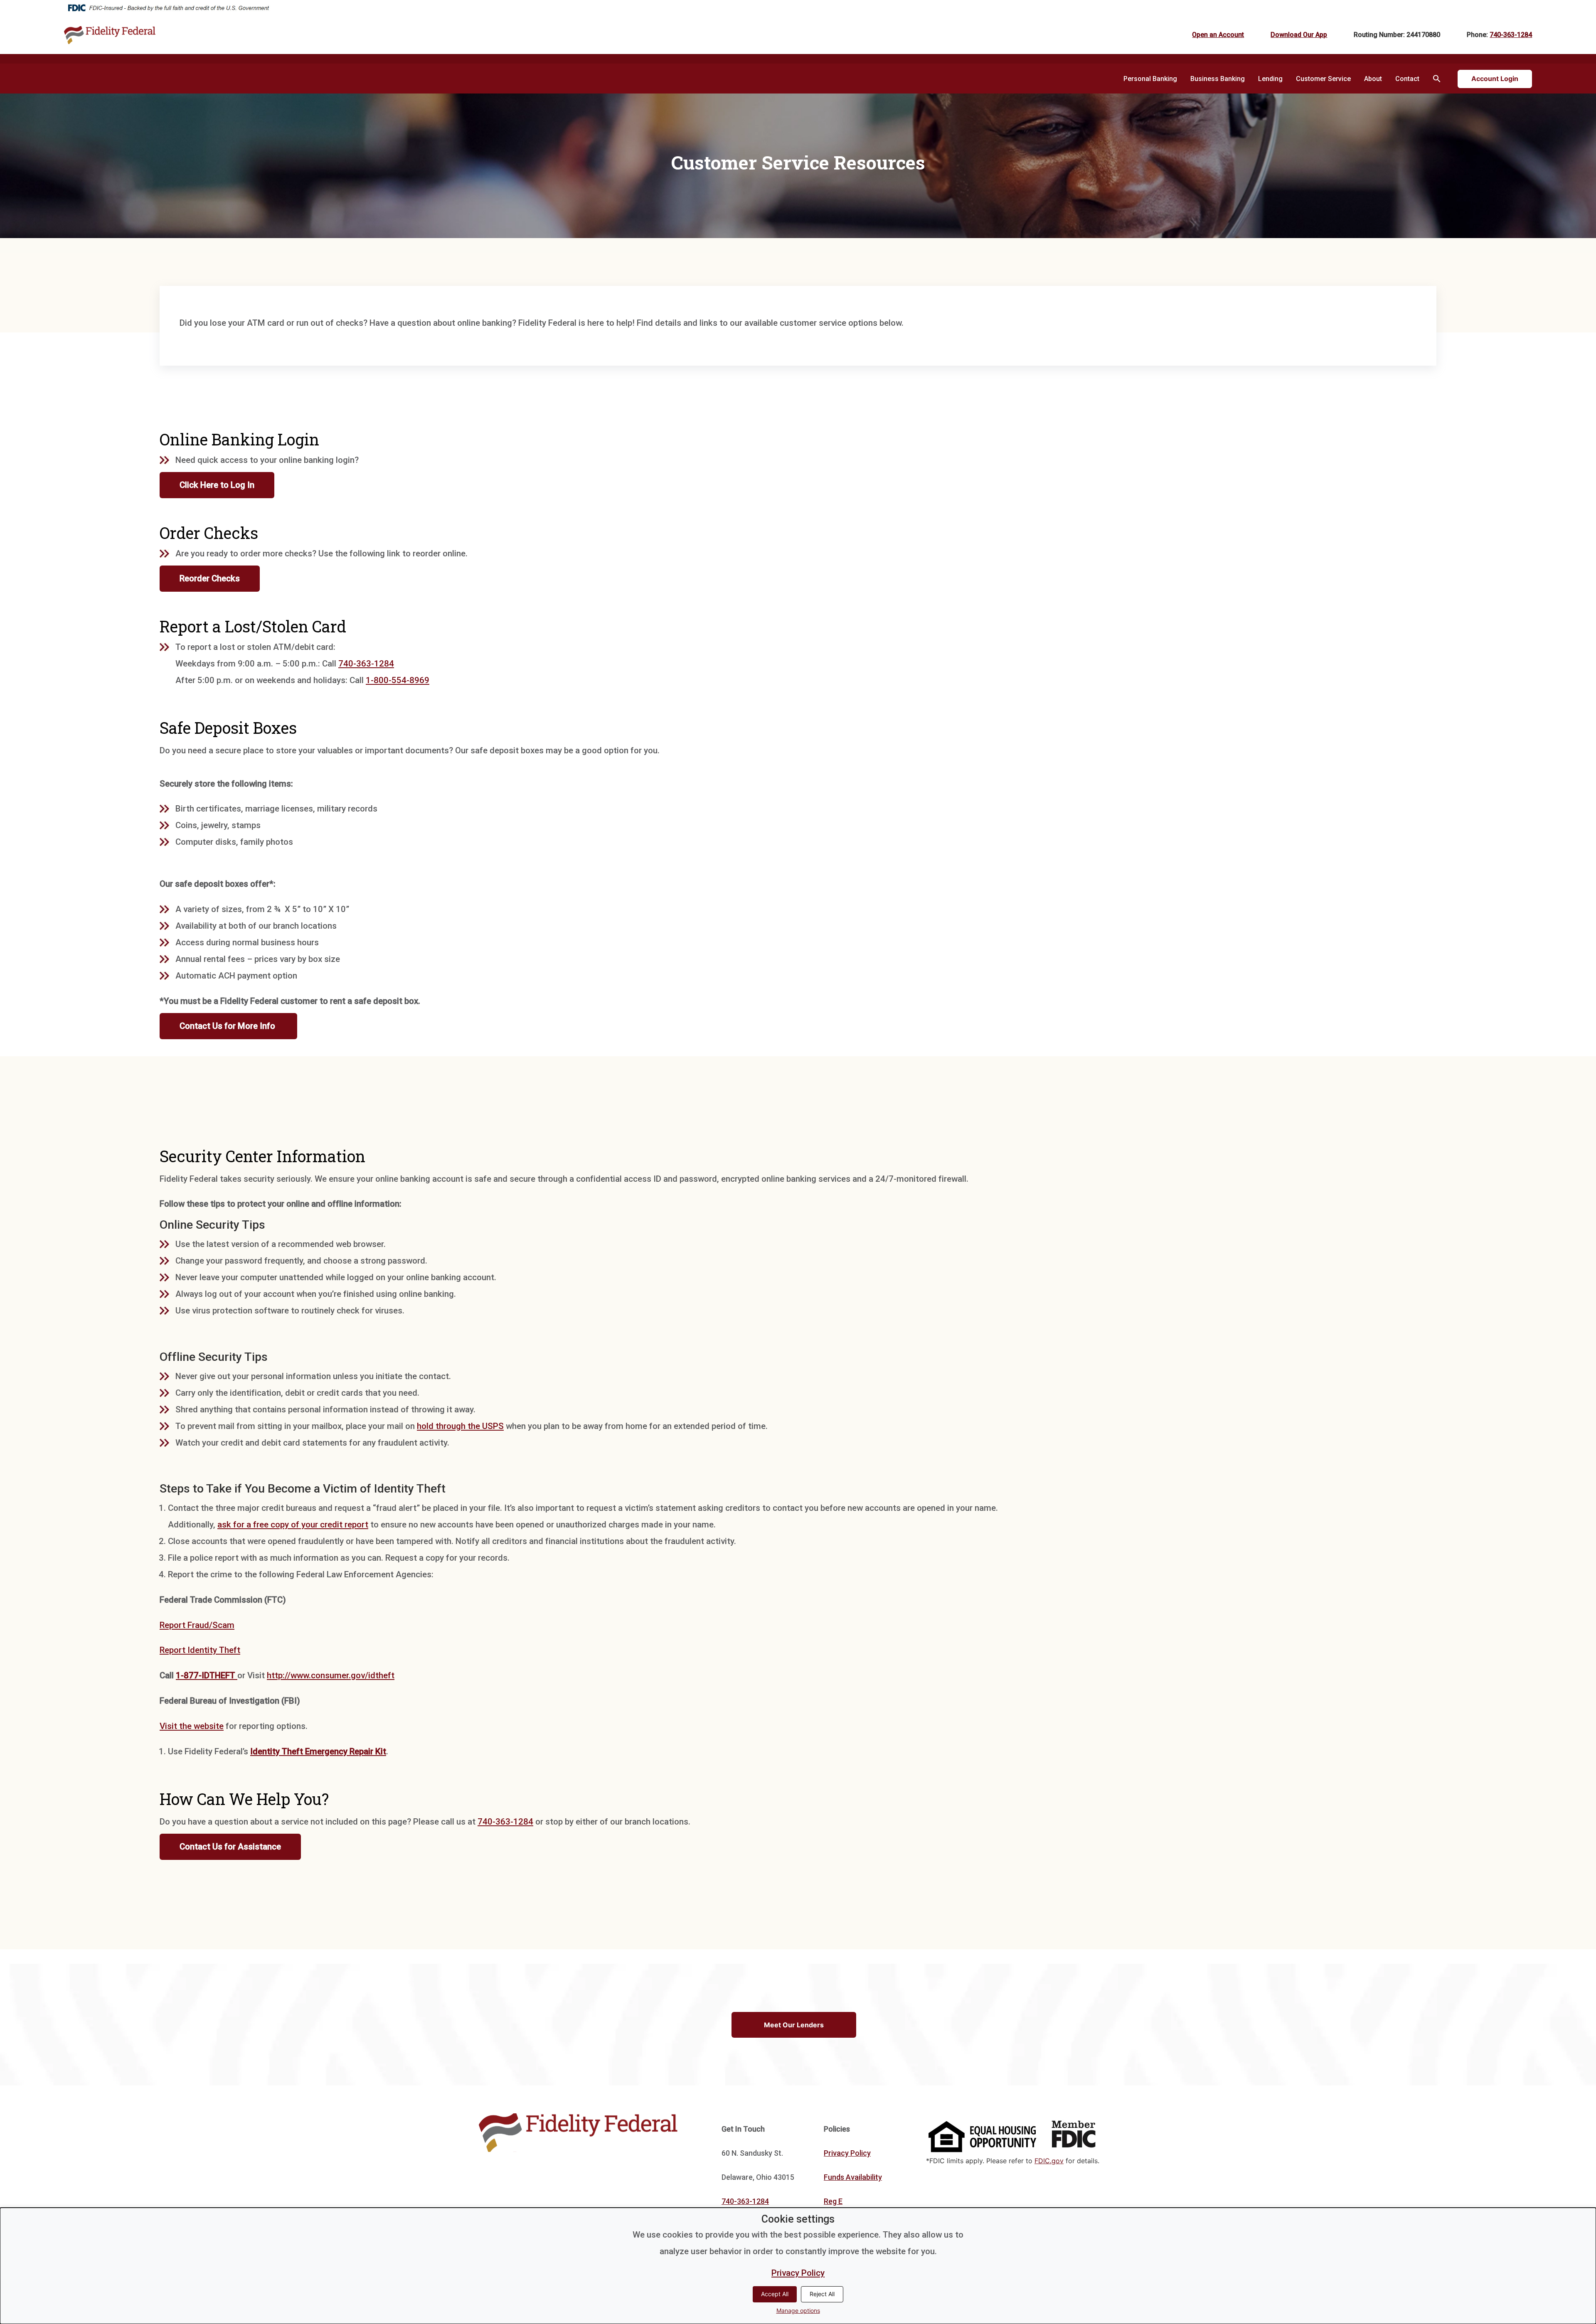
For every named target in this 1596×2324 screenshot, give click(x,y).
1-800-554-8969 (398, 680)
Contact (1407, 79)
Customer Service (1323, 79)
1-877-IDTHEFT (207, 1675)
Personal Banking (1150, 79)
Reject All (822, 2294)
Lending (1270, 79)
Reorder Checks (210, 579)
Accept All (775, 2294)
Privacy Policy (847, 2153)
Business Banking (1218, 79)
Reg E (833, 2201)
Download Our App (1299, 35)
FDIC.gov (1049, 2161)
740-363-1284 (1511, 35)
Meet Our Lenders (794, 2025)
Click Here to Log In (217, 485)
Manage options (798, 2310)
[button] (1437, 79)
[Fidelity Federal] (219, 35)
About (1373, 79)
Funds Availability (853, 2177)
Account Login (1495, 79)
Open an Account (1218, 35)
